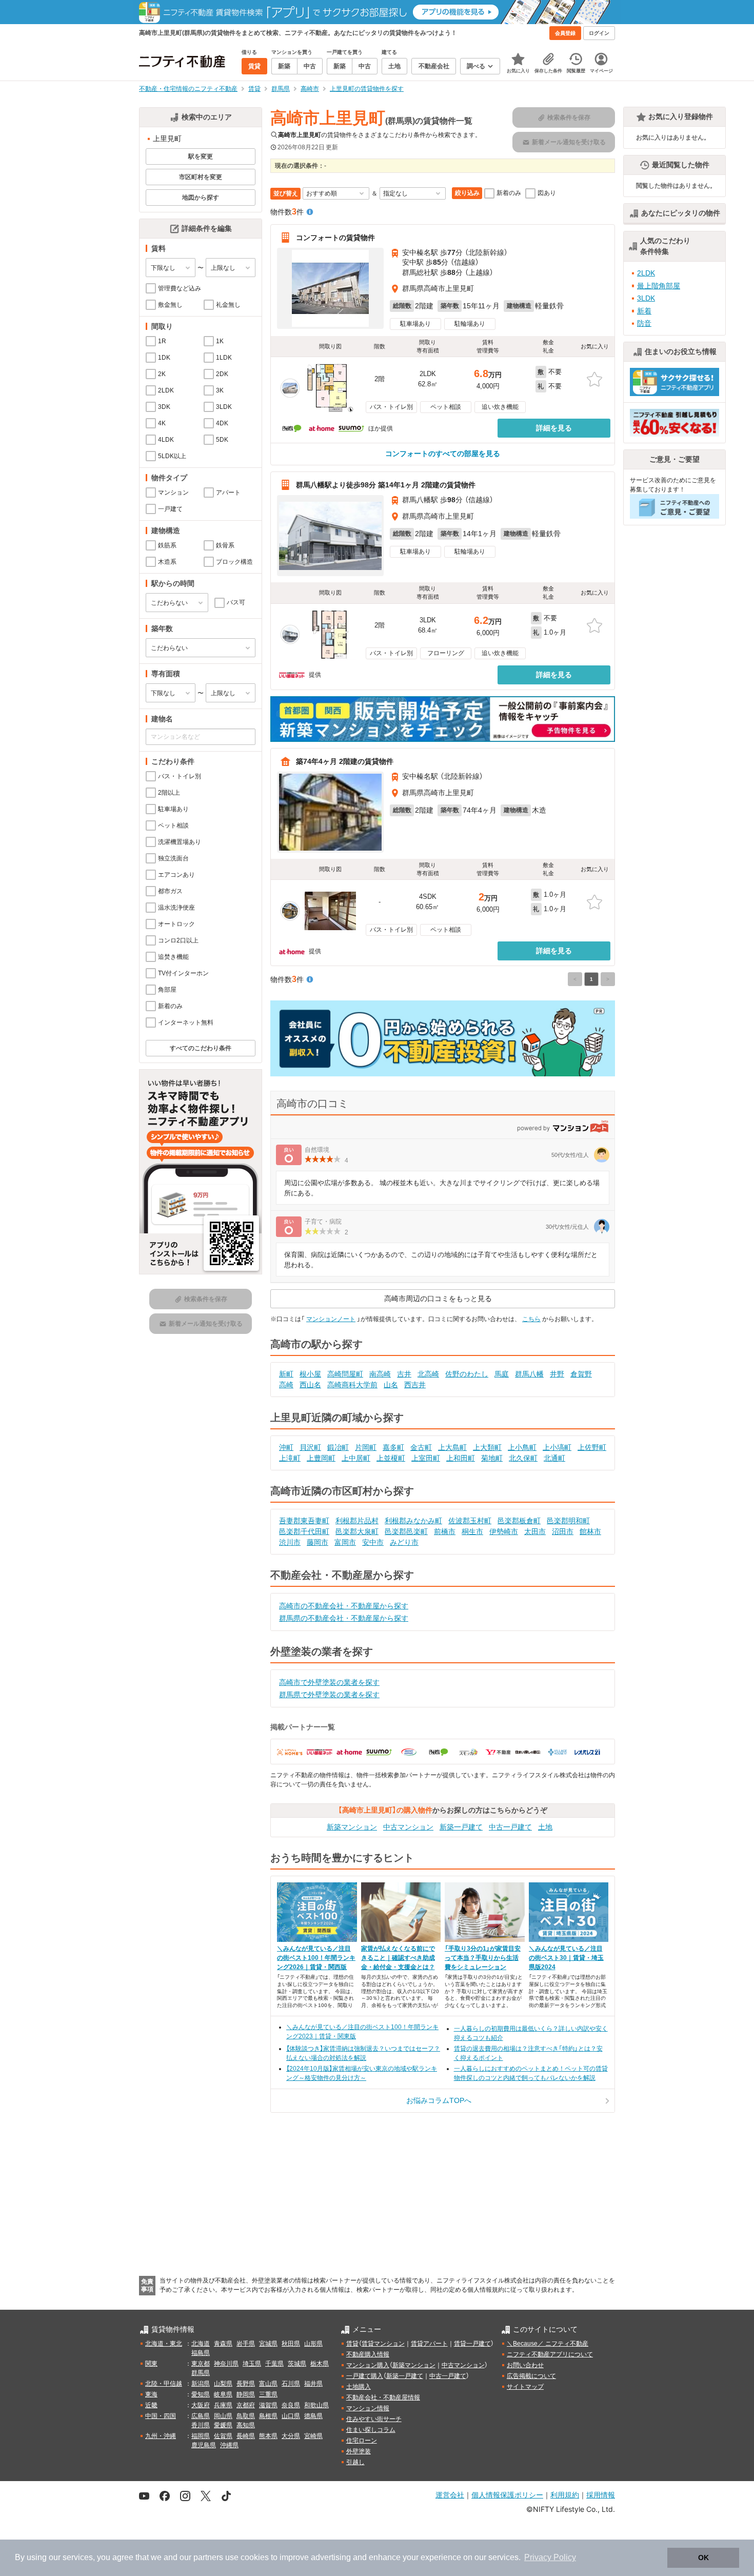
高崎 (286, 1385)
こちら (531, 1319)
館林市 (590, 1531)
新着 (644, 311)
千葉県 (274, 2364)
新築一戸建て (461, 1827)
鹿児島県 (204, 2445)
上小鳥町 (522, 1447)
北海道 (201, 2344)
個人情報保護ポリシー (507, 2495)
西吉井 (415, 1385)
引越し (355, 2462)
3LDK (646, 298)
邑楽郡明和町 (568, 1521)
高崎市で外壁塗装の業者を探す (329, 1682)
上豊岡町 (321, 1458)
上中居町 (356, 1458)
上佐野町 (592, 1447)
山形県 (313, 2344)
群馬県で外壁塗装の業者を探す (329, 1695)
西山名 (310, 1385)
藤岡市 (318, 1542)
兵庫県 (223, 2405)
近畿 (151, 2405)
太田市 (535, 1531)
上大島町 (452, 1447)
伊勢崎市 (504, 1531)
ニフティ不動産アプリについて (550, 2354)
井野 (557, 1374)
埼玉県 (252, 2364)
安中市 (373, 1542)
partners (208, 2557)
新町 (286, 1374)
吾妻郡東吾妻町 (304, 1521)
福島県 (201, 2353)
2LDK (646, 273)
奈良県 (291, 2405)
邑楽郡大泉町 (357, 1531)
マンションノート (331, 1319)
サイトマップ (525, 2387)
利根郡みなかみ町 (413, 1521)
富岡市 (345, 1542)
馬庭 (502, 1374)
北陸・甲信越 (164, 2384)
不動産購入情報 (368, 2354)
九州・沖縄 (161, 2436)
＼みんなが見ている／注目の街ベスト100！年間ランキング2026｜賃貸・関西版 (316, 1958)
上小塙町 (557, 1447)
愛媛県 (223, 2425)
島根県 (268, 2416)
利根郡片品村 (357, 1521)
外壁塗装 (359, 2451)
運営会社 (450, 2495)
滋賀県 (268, 2405)
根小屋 (310, 1374)
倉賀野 (581, 1374)
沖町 (286, 1447)
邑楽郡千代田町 (304, 1531)
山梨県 (223, 2384)
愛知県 (201, 2394)
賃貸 (352, 2344)
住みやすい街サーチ (374, 2419)
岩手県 (246, 2344)
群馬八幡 (529, 1374)
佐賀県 (223, 2436)
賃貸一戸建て (472, 2344)
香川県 (201, 2425)
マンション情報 (368, 2408)
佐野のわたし (467, 1374)
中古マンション (408, 1827)
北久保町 (523, 1458)
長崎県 (246, 2436)
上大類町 (487, 1447)
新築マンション (352, 1827)
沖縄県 (229, 2445)
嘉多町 (393, 1447)
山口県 (291, 2416)
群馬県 (201, 2373)
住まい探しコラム (371, 2430)
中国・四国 (161, 2416)
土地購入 (359, 2387)
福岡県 (201, 2436)
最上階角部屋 (659, 286)
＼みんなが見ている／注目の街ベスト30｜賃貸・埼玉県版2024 (566, 1958)
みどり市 (404, 1542)
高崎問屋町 (345, 1374)
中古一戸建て (510, 1827)
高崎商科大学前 (352, 1385)
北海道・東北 (164, 2344)
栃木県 (320, 2364)
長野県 (246, 2384)
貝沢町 (310, 1447)
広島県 (201, 2416)
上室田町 (426, 1458)
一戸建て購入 (365, 2376)
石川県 (291, 2384)
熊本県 (268, 2436)
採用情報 (601, 2495)
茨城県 (297, 2364)
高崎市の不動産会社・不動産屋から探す (344, 1606)
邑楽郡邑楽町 (406, 1531)
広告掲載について (531, 2376)
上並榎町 (391, 1458)
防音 (644, 323)
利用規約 (565, 2495)
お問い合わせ (525, 2365)
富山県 (268, 2384)
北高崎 (428, 1374)
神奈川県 (226, 2364)
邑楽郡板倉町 (519, 1521)
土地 (545, 1827)
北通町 (554, 1458)
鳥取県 (246, 2416)
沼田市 (563, 1531)
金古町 (421, 1447)
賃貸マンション (383, 2344)
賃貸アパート (429, 2344)
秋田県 (291, 2344)
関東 (151, 2364)
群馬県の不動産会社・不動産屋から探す (344, 1618)
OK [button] (703, 2558)
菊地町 (492, 1458)
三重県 (268, 2394)
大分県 (291, 2436)
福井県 (313, 2384)
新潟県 (201, 2384)
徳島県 (313, 2416)
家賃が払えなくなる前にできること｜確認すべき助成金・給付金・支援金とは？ (398, 1958)
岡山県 (223, 2416)
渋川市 (290, 1542)
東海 (151, 2394)
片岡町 (366, 1447)
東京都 (201, 2364)
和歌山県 (316, 2405)
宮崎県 (313, 2436)
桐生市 (472, 1531)
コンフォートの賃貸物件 (335, 238)
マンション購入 (368, 2365)
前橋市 (445, 1531)
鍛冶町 (338, 1447)
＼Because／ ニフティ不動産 (548, 2344)
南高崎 (380, 1374)
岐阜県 (223, 2394)
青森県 (223, 2344)
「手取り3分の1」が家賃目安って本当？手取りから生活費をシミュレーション (483, 1958)
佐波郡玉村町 (470, 1521)
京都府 (246, 2405)
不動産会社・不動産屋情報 (383, 2397)
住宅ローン (362, 2441)
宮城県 (268, 2344)
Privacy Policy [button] (550, 2557)
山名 (391, 1385)
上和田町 (461, 1458)
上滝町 (290, 1458)
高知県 (246, 2425)
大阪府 (201, 2405)
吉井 (404, 1374)
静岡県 (246, 2394)
